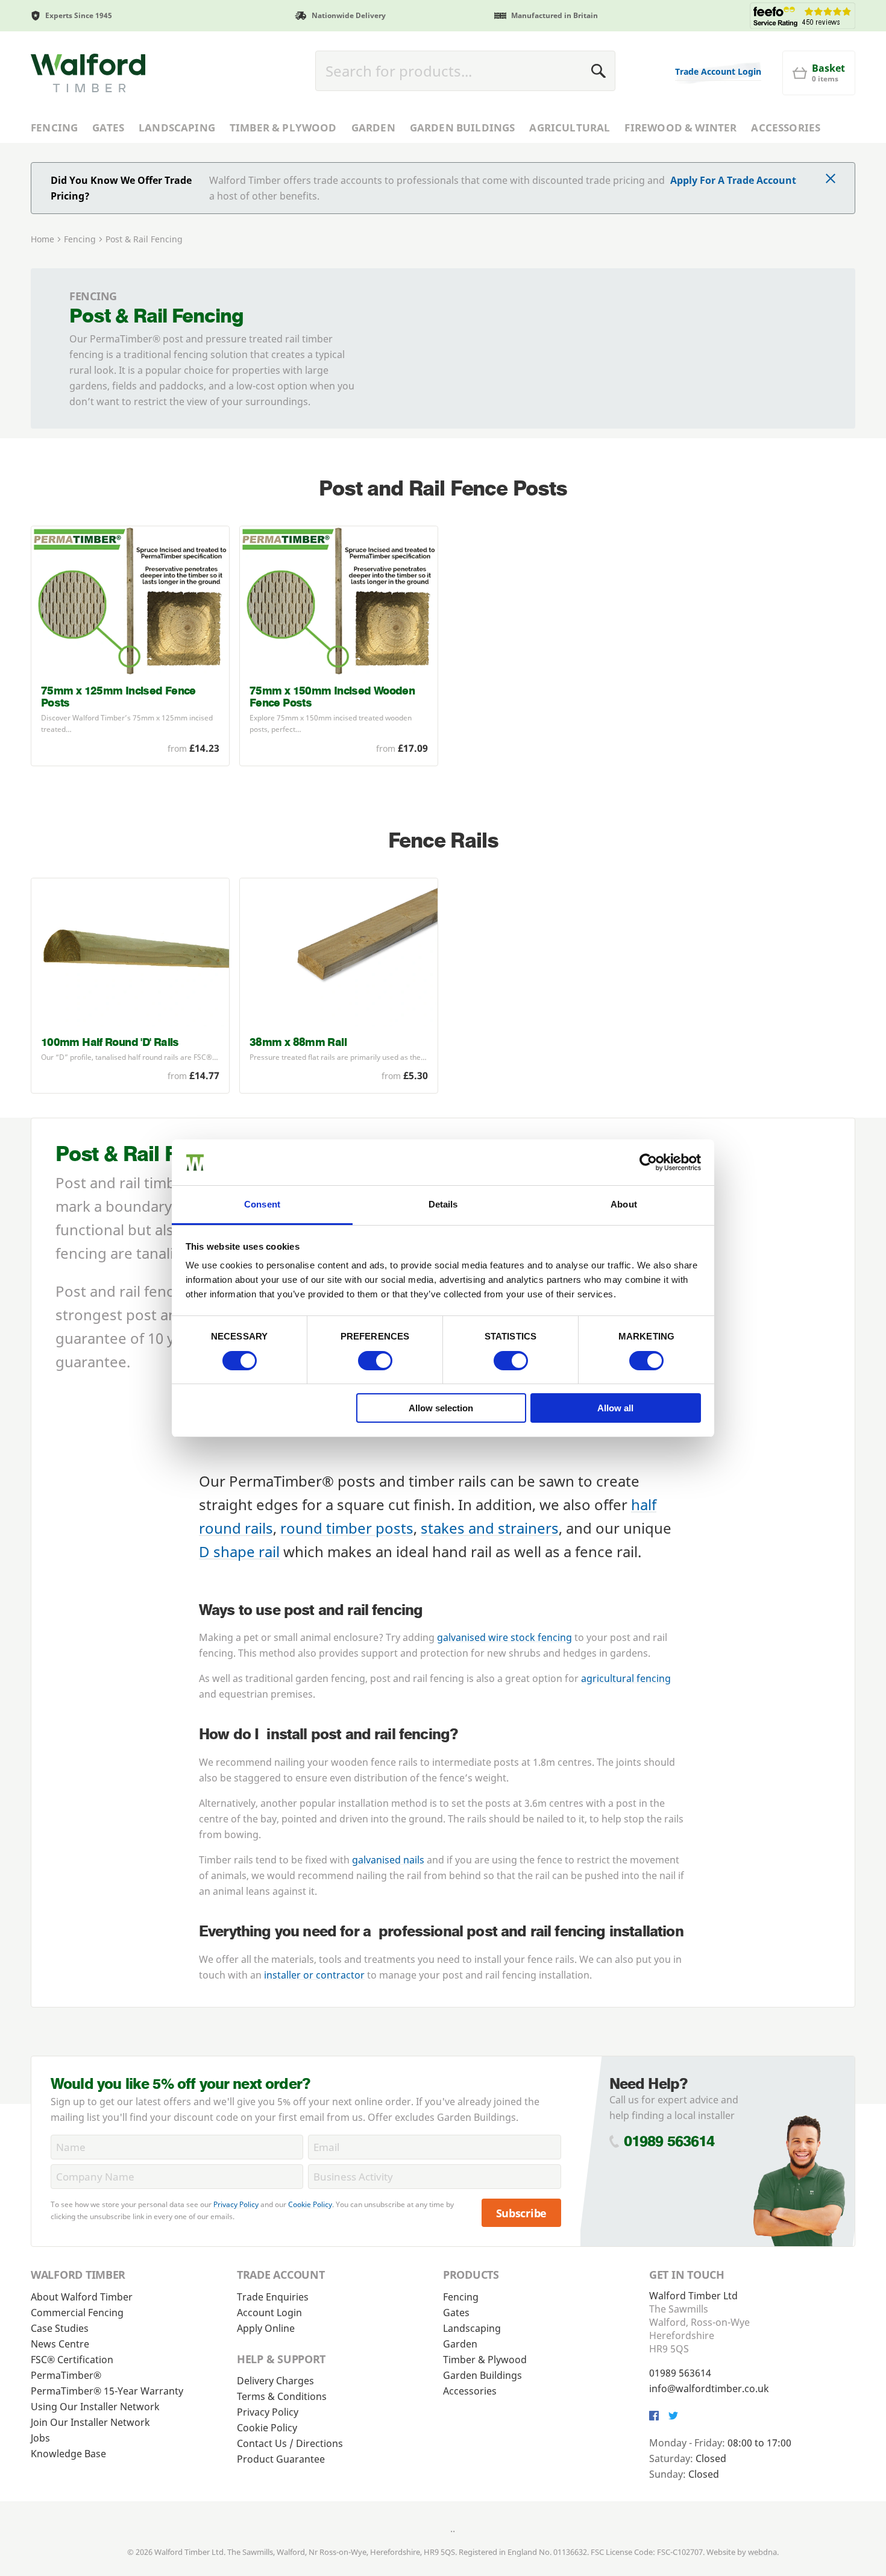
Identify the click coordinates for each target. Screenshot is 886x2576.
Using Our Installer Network (95, 2407)
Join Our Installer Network (90, 2422)
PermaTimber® (66, 2375)
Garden (373, 128)
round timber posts (347, 1528)
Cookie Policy (310, 2204)
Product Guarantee (281, 2459)
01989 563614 (669, 2141)
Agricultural (570, 128)
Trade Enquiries (273, 2297)
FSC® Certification (72, 2360)
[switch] (375, 1361)
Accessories (786, 128)
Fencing (54, 128)
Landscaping (177, 128)
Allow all (615, 1408)
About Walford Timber (82, 2297)
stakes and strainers (490, 1528)
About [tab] (624, 1204)
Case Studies (60, 2328)
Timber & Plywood (283, 128)
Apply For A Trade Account (733, 180)
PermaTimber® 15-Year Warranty (107, 2391)
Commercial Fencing (77, 2313)
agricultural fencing (626, 1678)
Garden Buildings (463, 128)
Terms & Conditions (282, 2396)
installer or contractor (314, 1975)
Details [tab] (443, 1204)
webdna (762, 2552)
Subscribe (522, 2213)
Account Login (269, 2313)
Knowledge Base (68, 2454)
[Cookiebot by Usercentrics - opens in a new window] (648, 1162)
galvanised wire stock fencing (504, 1637)
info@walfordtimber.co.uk (709, 2389)
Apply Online (266, 2328)
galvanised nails (388, 1860)
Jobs (40, 2438)
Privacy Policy (236, 2204)
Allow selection (441, 1408)
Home (42, 239)
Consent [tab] (262, 1204)
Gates (108, 128)
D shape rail (239, 1551)
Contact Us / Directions (290, 2443)
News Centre (60, 2344)
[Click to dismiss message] (831, 180)
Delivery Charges (275, 2381)
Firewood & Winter (680, 128)
